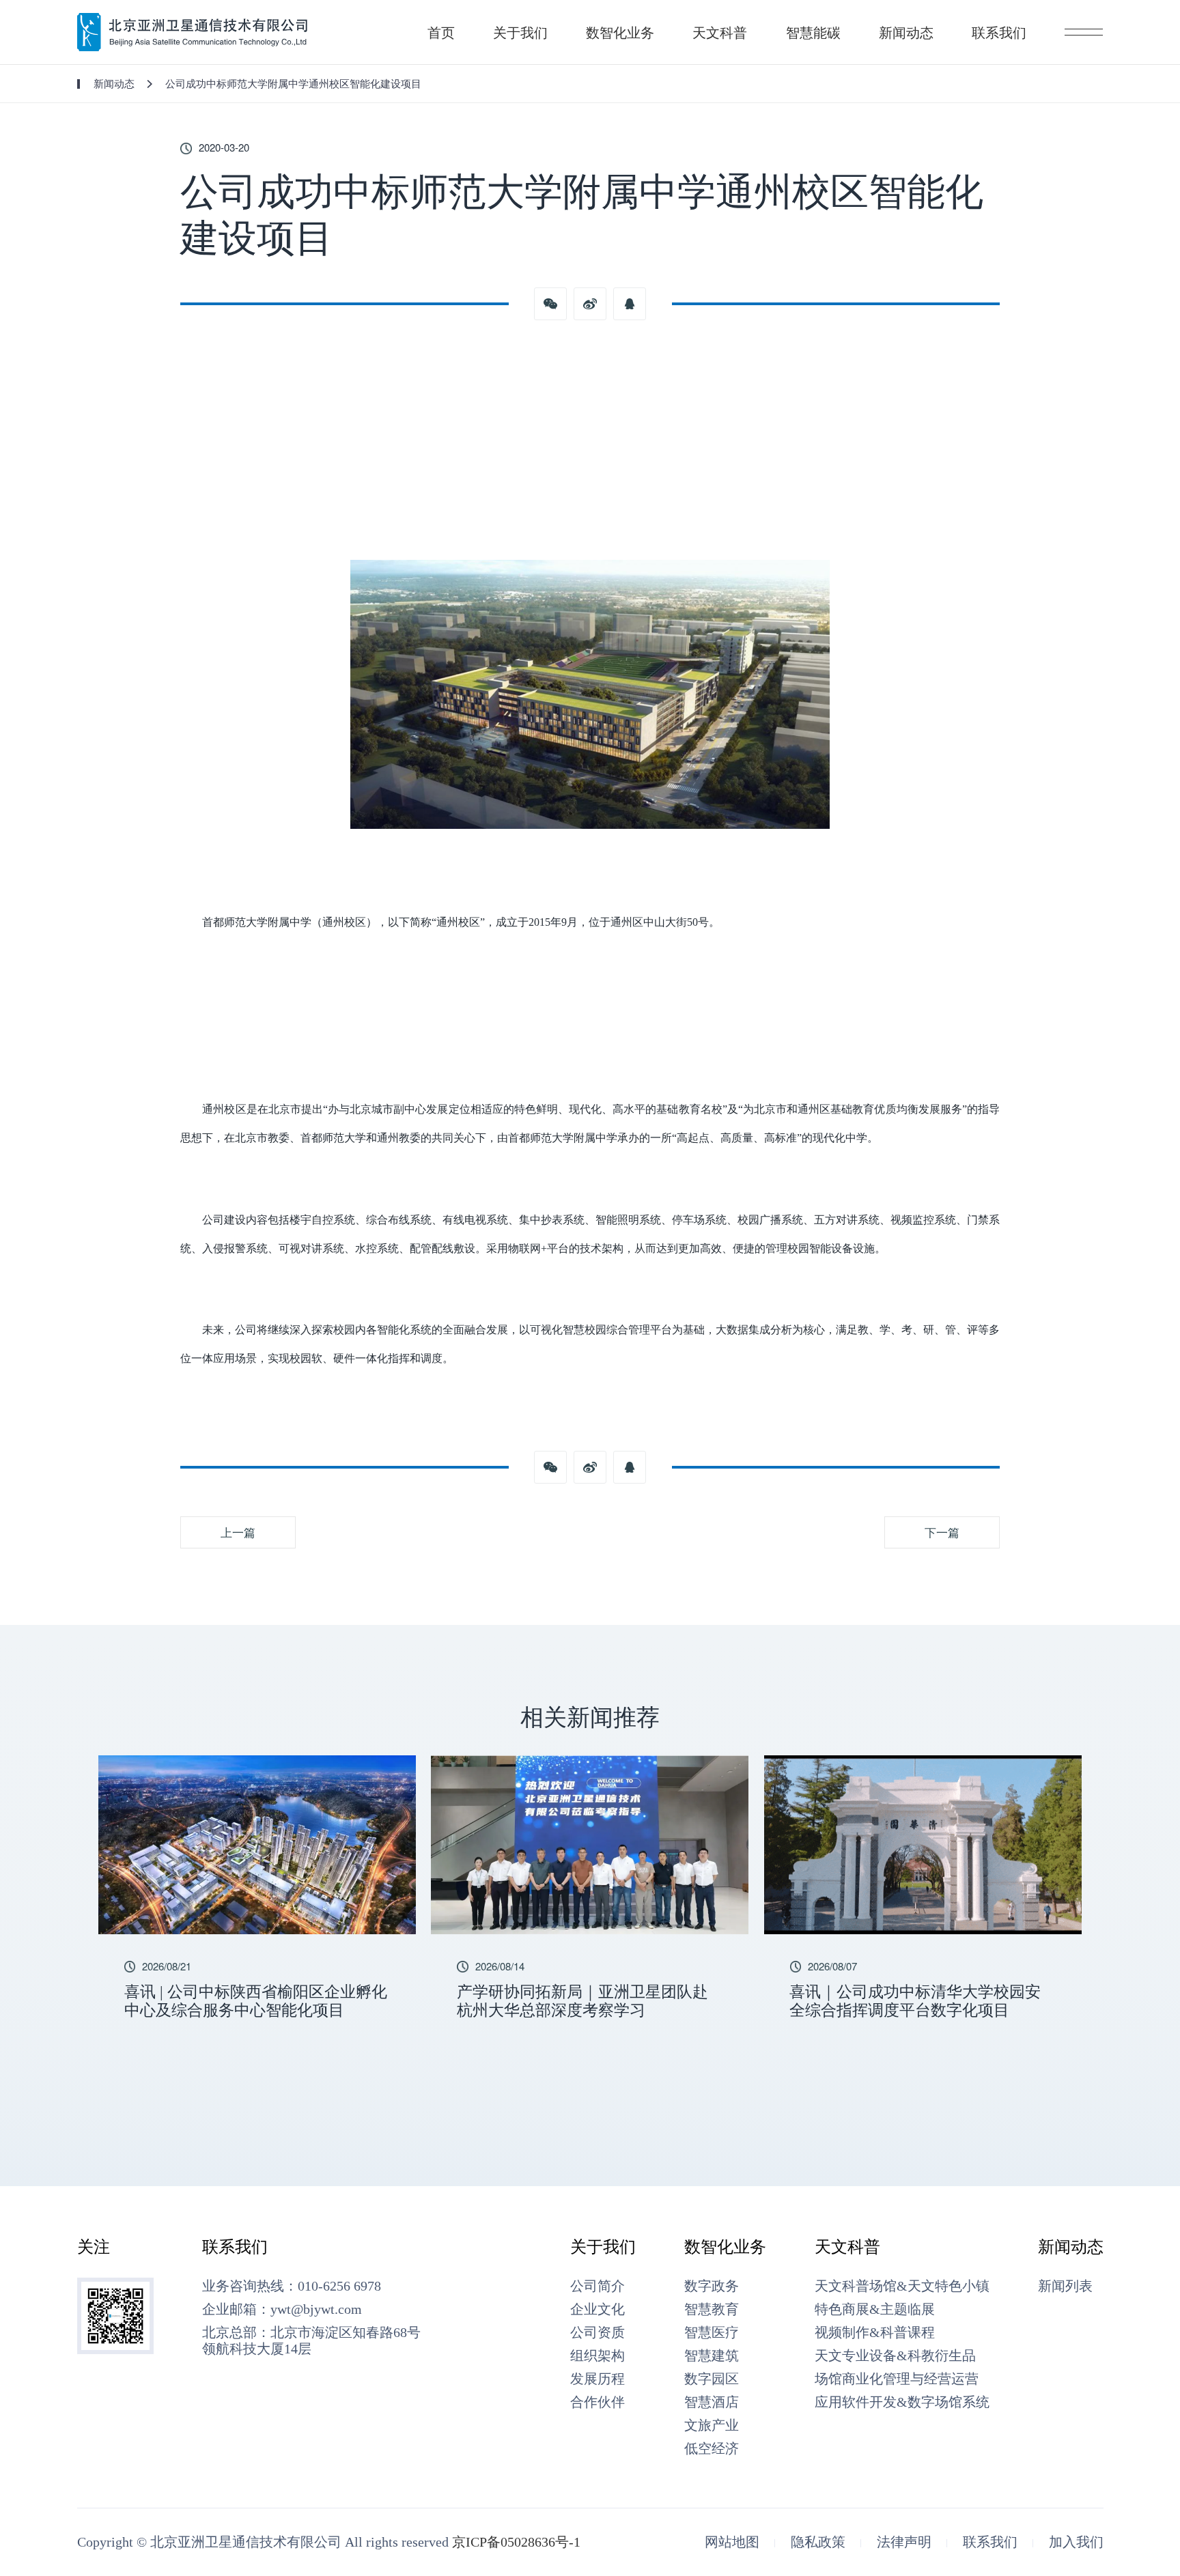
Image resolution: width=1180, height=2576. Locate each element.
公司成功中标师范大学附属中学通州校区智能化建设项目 (293, 83)
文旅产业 (712, 2425)
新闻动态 (906, 32)
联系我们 (999, 32)
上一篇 (238, 1532)
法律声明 (904, 2542)
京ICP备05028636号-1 (516, 2542)
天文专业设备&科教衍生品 (895, 2355)
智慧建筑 (712, 2355)
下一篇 (942, 1532)
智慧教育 (712, 2309)
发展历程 (598, 2379)
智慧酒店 (712, 2402)
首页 (441, 32)
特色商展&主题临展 (875, 2309)
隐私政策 (818, 2542)
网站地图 (732, 2542)
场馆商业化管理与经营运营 (897, 2379)
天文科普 (720, 32)
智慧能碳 (813, 32)
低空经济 (712, 2448)
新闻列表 (1065, 2286)
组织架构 (598, 2355)
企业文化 (598, 2309)
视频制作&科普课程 (875, 2332)
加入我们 (1076, 2542)
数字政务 (712, 2286)
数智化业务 (620, 32)
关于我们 (520, 32)
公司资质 (598, 2332)
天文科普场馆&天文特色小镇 (902, 2286)
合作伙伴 (598, 2402)
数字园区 (712, 2379)
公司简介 (598, 2286)
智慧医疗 (712, 2332)
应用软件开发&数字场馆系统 (902, 2402)
